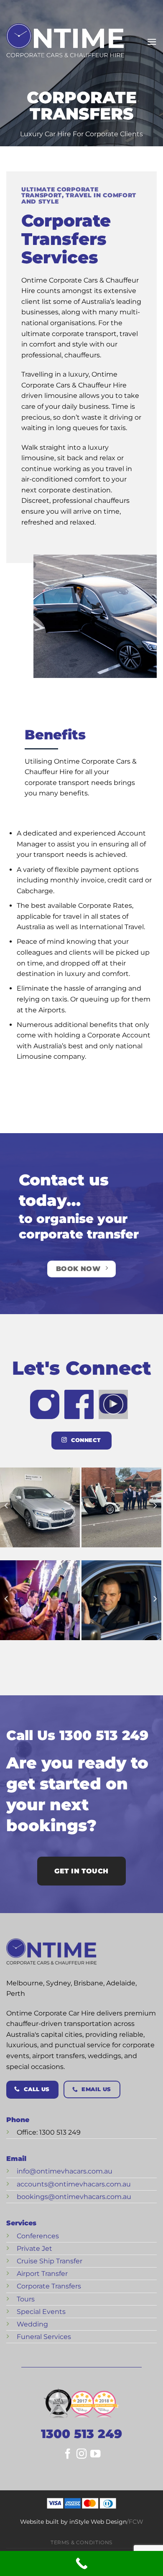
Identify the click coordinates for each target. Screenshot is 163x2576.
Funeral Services (44, 2337)
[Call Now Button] (81, 2563)
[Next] (155, 1506)
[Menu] (152, 42)
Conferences (38, 2236)
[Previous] (7, 1506)
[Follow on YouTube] (95, 2456)
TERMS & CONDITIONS (81, 2542)
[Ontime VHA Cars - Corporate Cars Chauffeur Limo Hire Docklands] (65, 42)
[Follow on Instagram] (81, 2456)
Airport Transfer (42, 2274)
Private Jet (34, 2249)
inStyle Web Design (98, 2522)
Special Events (41, 2312)
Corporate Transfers (49, 2286)
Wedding (32, 2324)
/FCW (135, 2522)
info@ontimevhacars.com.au (65, 2171)
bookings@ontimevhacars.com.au (74, 2197)
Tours (26, 2299)
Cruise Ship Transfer (50, 2261)
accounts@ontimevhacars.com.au (74, 2184)
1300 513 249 (81, 2434)
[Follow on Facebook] (68, 2456)
